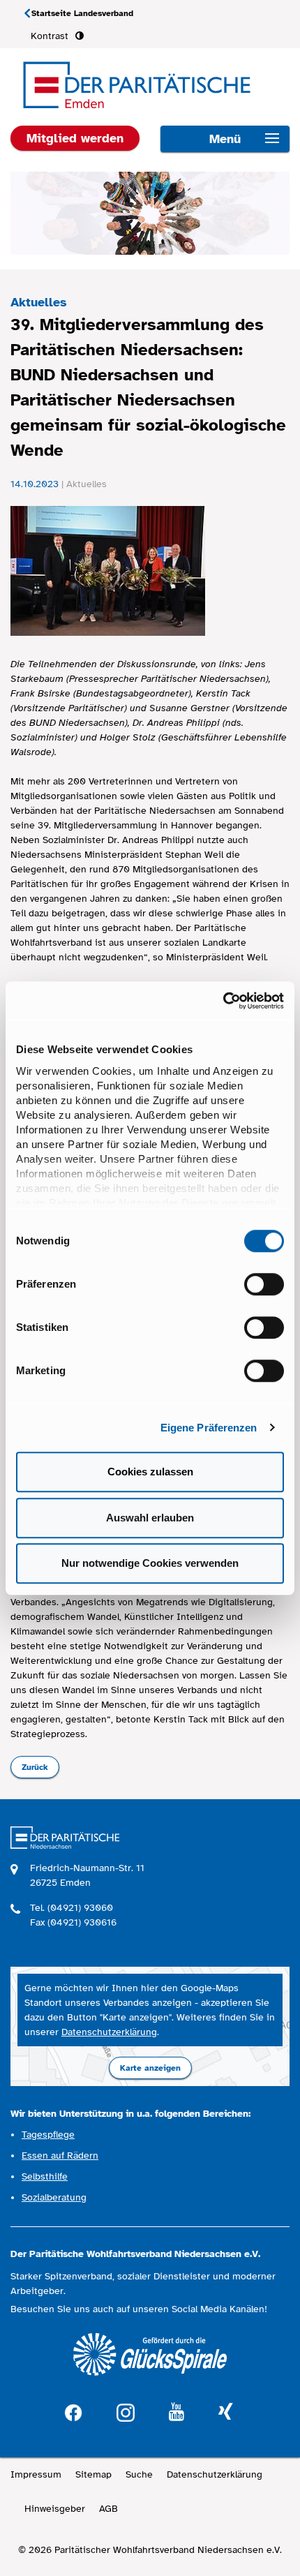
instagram (126, 2411)
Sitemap (93, 2474)
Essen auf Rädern (60, 2156)
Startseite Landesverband (82, 13)
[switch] (264, 1284)
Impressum (36, 2474)
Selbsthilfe (45, 2176)
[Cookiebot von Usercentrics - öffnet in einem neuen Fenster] (223, 1001)
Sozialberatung (54, 2197)
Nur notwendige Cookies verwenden (150, 1563)
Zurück (35, 1767)
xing (225, 2412)
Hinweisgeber (55, 2509)
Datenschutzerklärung (109, 2032)
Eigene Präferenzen (209, 1428)
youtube (177, 2412)
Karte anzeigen (150, 2068)
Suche (139, 2474)
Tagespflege (48, 2135)
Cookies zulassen (150, 1472)
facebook (73, 2411)
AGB (108, 2509)
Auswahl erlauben (150, 1518)
